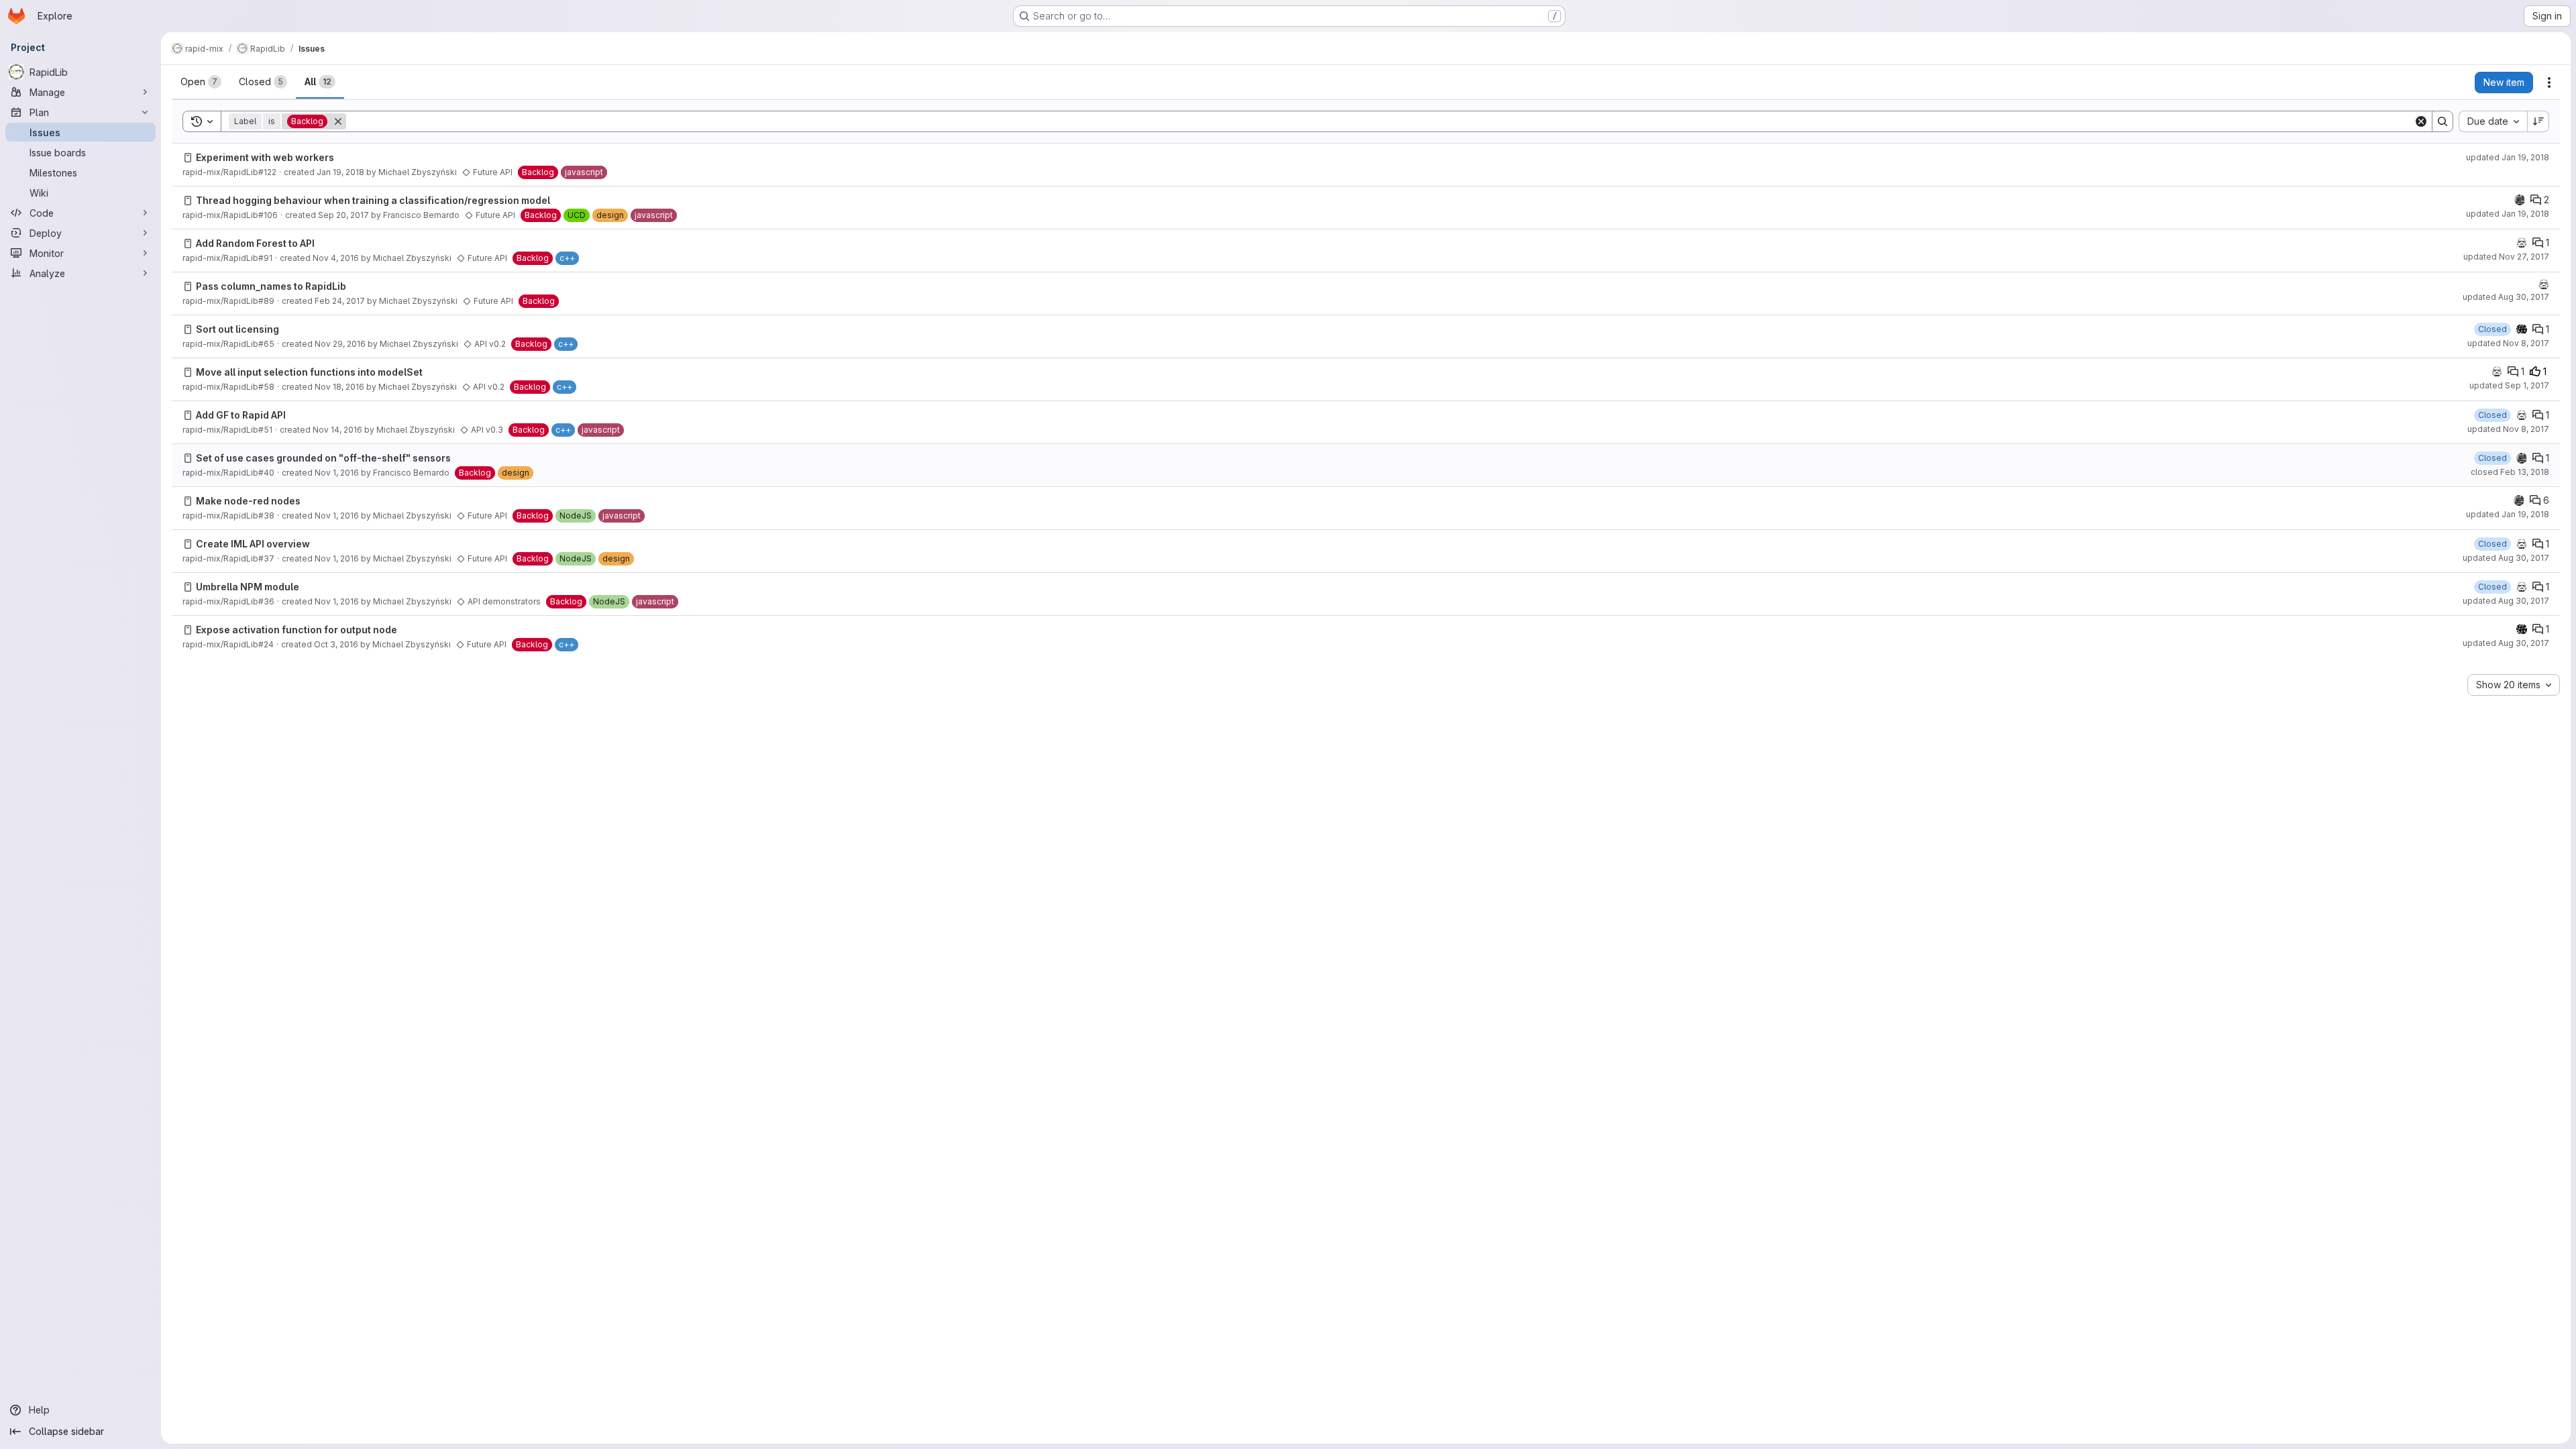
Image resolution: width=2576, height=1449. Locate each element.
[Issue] (188, 158)
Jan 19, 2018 (340, 172)
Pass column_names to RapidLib (271, 286)
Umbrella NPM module (248, 587)
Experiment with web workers (265, 157)
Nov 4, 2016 (336, 258)
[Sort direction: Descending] (2538, 121)
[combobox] (2493, 121)
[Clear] (2421, 121)
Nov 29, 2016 (340, 344)
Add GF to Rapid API (241, 415)
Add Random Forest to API (255, 243)
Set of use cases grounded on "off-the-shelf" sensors (323, 458)
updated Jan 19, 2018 (2508, 157)
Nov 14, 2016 (337, 430)
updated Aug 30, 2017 (2506, 297)
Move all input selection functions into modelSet (309, 372)
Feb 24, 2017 (340, 301)
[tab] (201, 82)
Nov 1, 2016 (337, 473)
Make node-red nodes (248, 501)
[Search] (2443, 121)
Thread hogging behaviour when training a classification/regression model (373, 200)
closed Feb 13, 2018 (2510, 472)
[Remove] (338, 121)
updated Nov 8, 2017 (2508, 343)
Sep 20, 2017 (343, 215)
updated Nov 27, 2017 (2506, 257)
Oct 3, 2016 (336, 644)
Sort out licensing (237, 329)
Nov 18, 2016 (339, 387)
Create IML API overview (253, 544)
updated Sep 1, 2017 (2509, 385)
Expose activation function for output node (297, 630)
